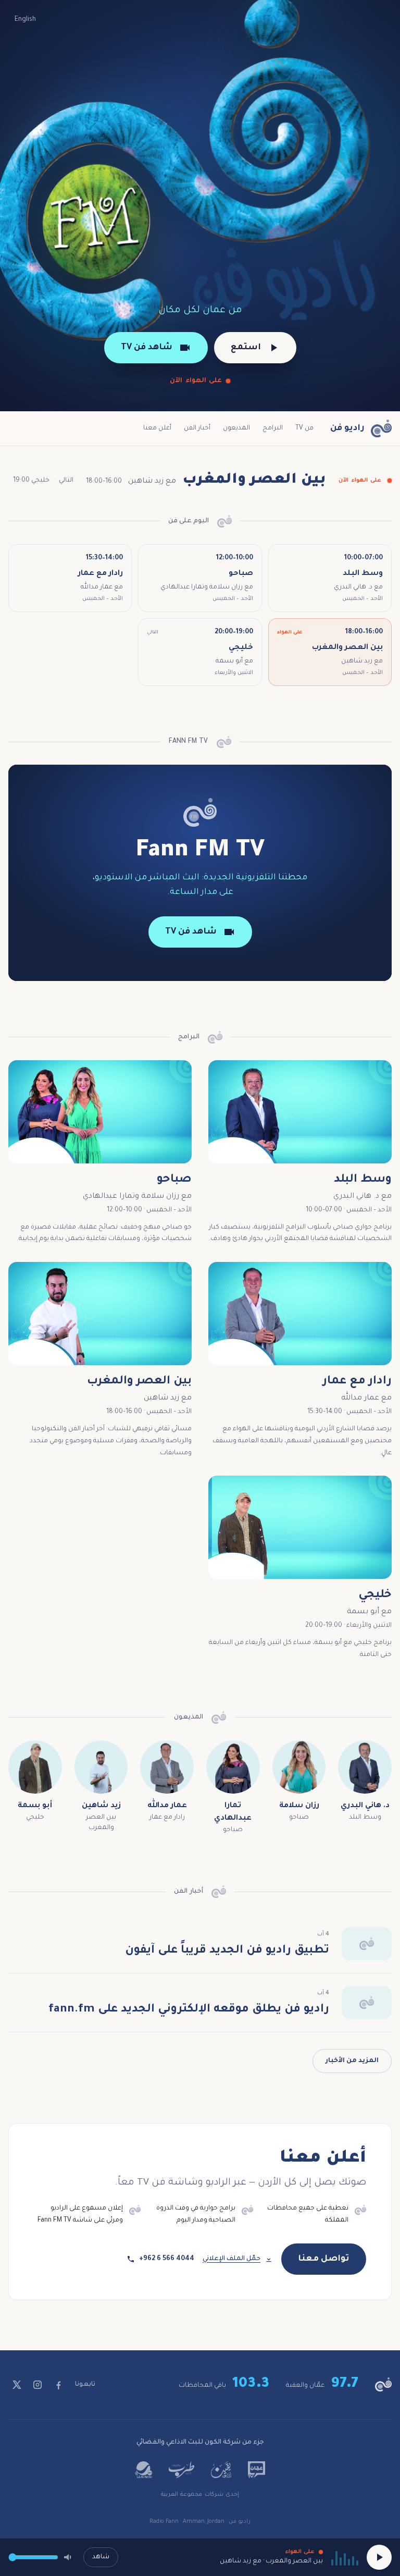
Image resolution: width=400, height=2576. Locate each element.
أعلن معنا (157, 428)
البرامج (273, 428)
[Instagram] (37, 2385)
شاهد (101, 2557)
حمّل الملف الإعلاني (232, 2259)
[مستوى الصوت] (69, 2557)
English (25, 20)
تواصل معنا (324, 2259)
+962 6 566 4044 (167, 2259)
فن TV (304, 428)
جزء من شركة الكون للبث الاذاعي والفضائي (200, 2443)
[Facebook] (58, 2385)
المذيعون (236, 428)
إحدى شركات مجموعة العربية (200, 2495)
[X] (17, 2385)
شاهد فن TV (147, 348)
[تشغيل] (379, 2557)
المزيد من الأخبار (352, 2061)
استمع (246, 348)
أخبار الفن (197, 428)
